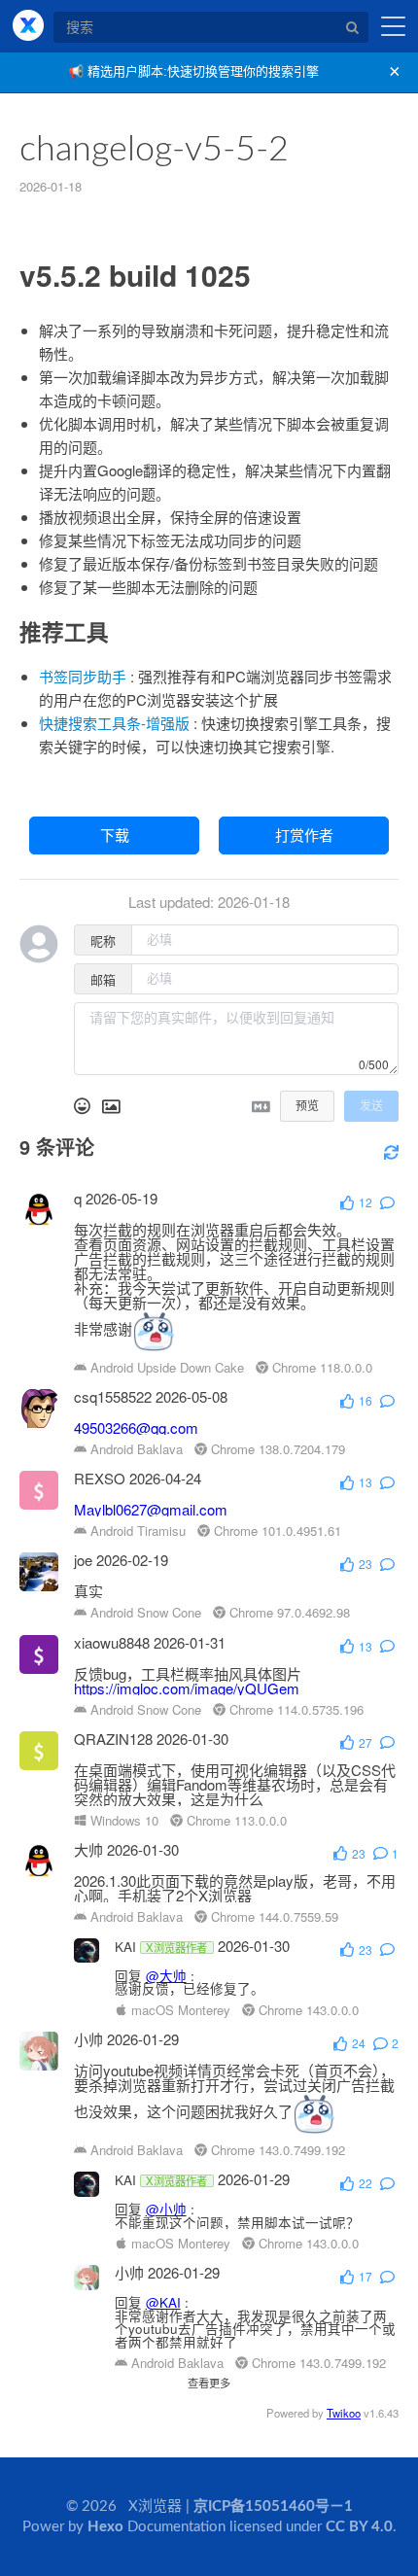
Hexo (105, 2527)
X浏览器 (28, 25)
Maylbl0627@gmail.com (151, 1509)
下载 (115, 835)
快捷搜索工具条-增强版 (114, 723)
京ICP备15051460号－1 (273, 2506)
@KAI (163, 2302)
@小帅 (166, 2209)
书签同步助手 (83, 676)
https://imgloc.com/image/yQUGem (187, 1688)
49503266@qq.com (136, 1427)
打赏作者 (304, 835)
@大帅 (166, 1976)
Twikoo (344, 2413)
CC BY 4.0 (359, 2527)
